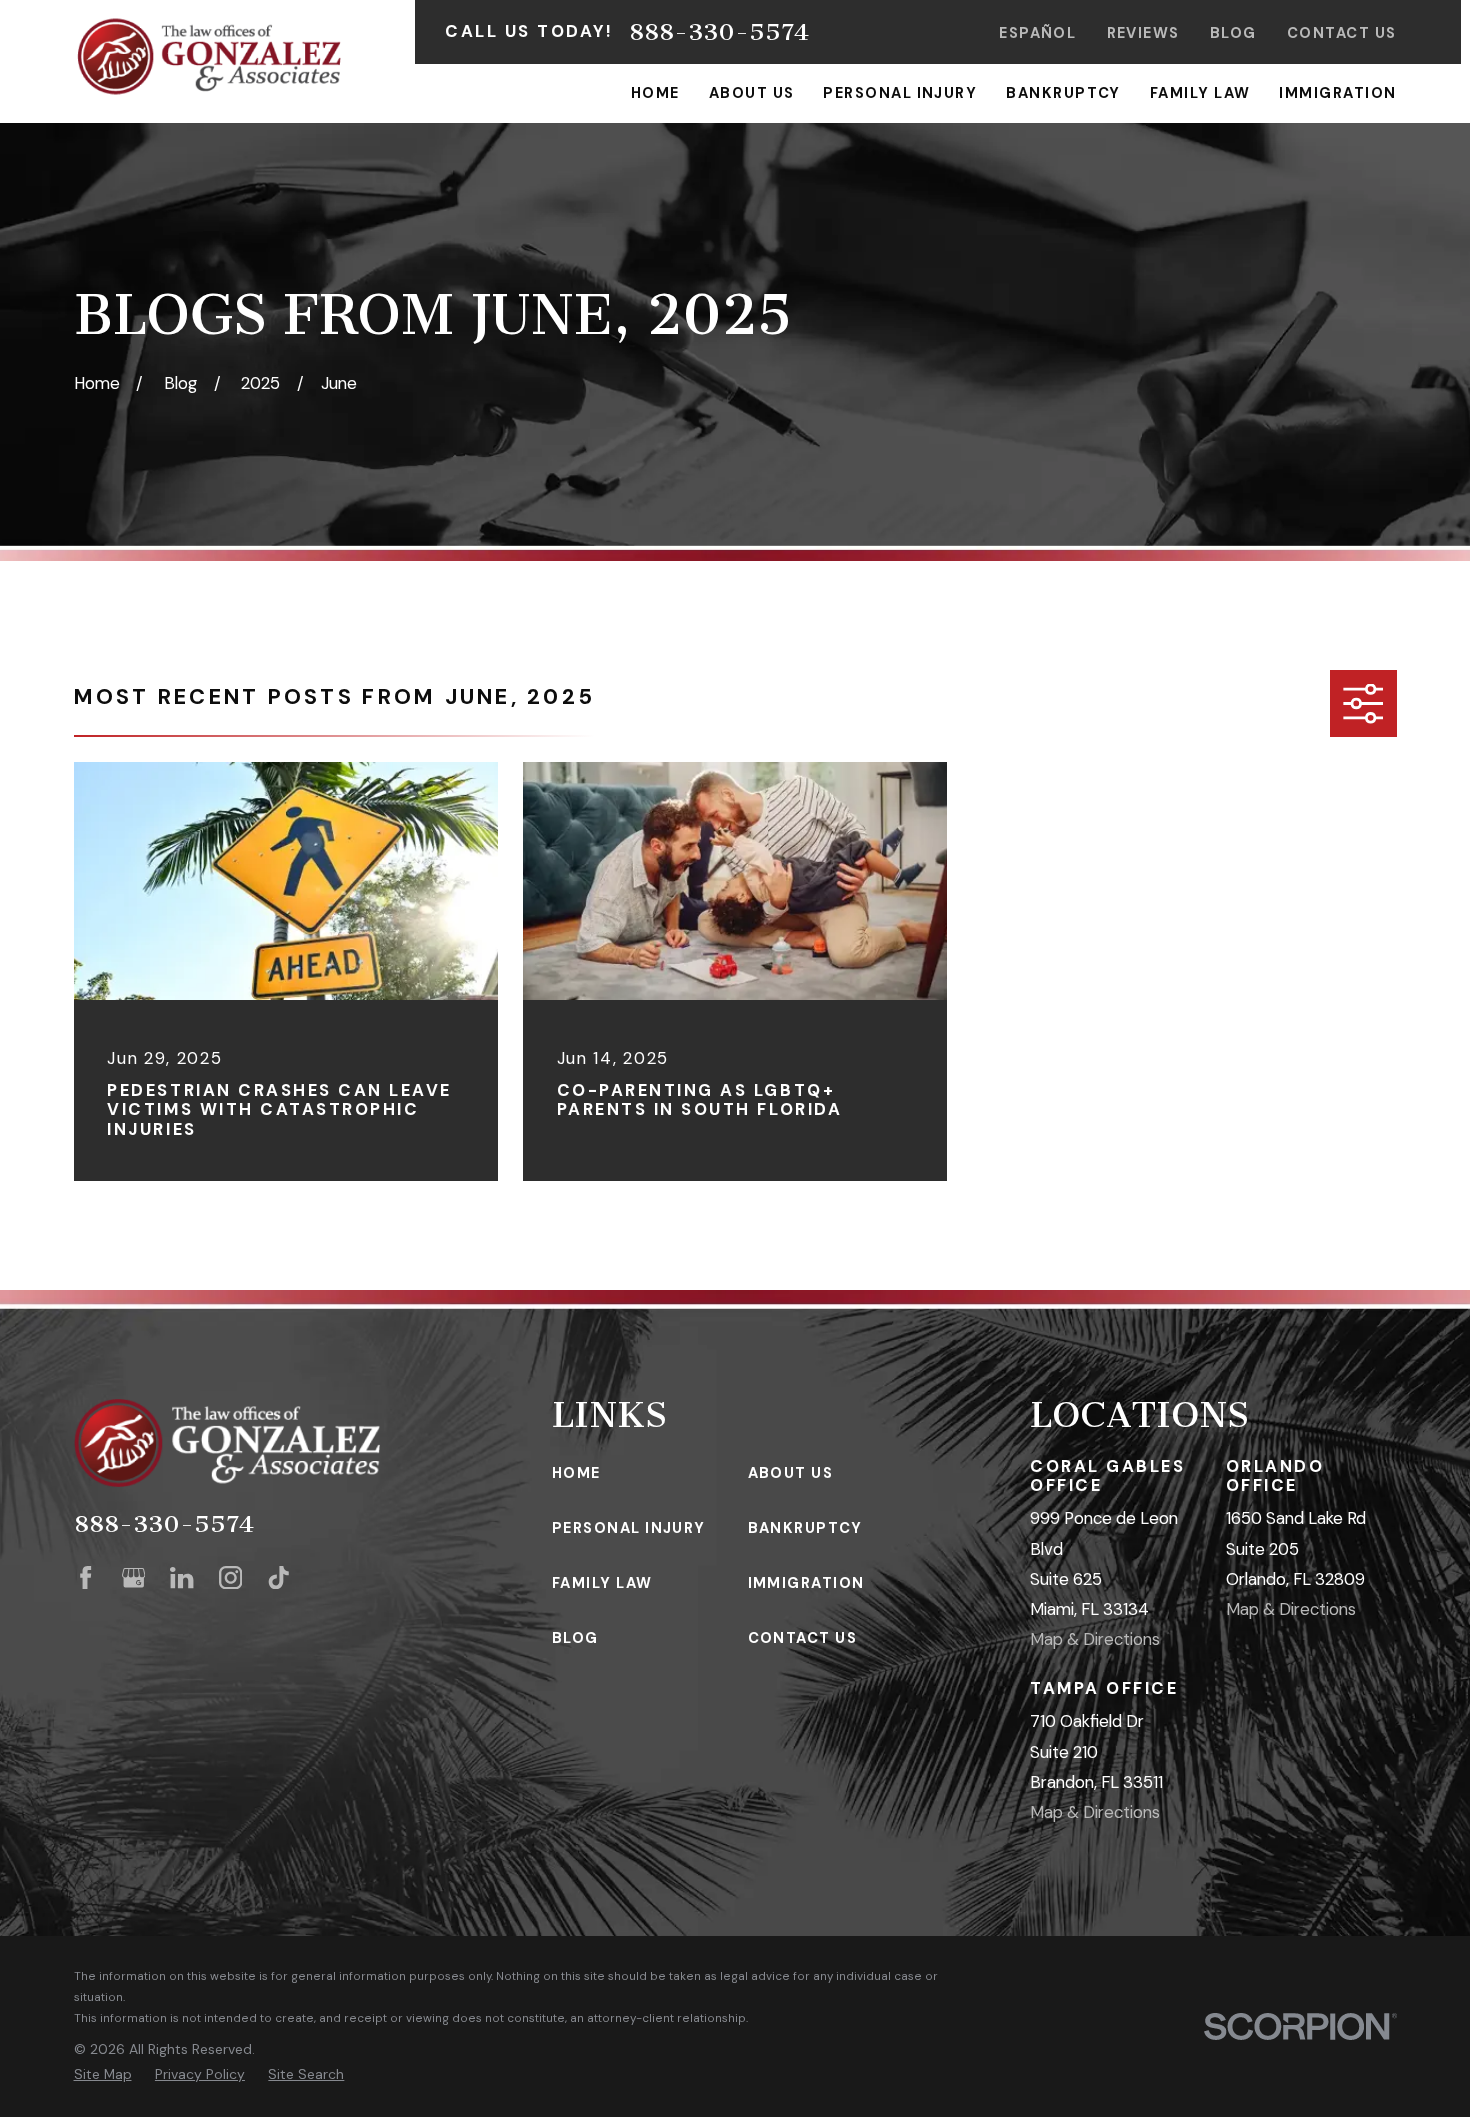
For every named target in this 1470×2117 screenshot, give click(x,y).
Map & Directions (1095, 1639)
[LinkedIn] (181, 1577)
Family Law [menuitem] (1200, 93)
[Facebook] (85, 1577)
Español (1037, 33)
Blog (1233, 33)
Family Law (602, 1583)
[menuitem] (103, 2074)
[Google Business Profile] (133, 1577)
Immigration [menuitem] (1337, 93)
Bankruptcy (805, 1528)
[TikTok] (278, 1577)
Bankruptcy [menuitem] (1063, 93)
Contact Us (1342, 33)
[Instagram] (230, 1577)
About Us (791, 1473)
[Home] (209, 56)
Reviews (1143, 33)
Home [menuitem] (655, 93)
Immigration (806, 1583)
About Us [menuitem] (752, 93)
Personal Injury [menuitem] (900, 93)
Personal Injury (629, 1528)
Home (576, 1473)
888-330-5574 (719, 32)
